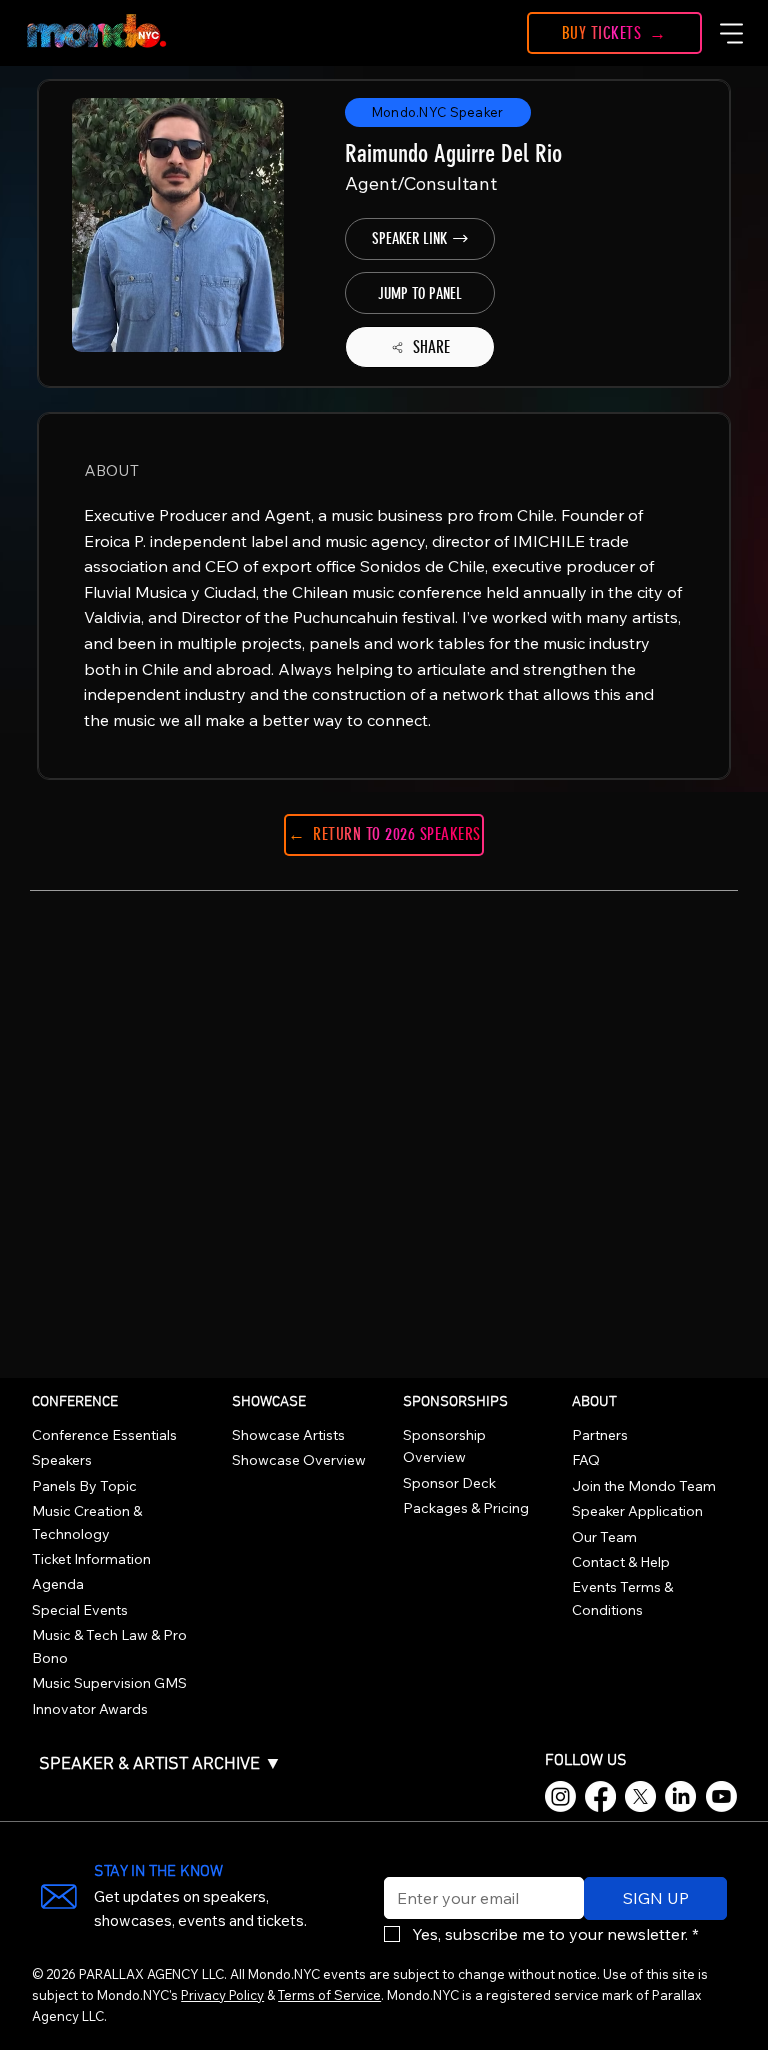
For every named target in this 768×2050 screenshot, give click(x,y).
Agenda (58, 1584)
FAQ (586, 1460)
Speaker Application (637, 1511)
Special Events (80, 1610)
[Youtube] (721, 1796)
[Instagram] (560, 1796)
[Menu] (732, 33)
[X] (640, 1796)
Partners (600, 1435)
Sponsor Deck (449, 1483)
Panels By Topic (84, 1486)
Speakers (62, 1460)
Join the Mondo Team (644, 1486)
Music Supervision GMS (109, 1683)
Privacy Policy (222, 1995)
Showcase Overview (299, 1460)
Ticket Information (91, 1559)
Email (399, 1864)
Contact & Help (621, 1562)
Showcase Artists (288, 1435)
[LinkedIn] (680, 1796)
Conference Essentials (104, 1435)
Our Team (604, 1537)
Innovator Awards (90, 1709)
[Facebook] (600, 1796)
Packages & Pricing (466, 1508)
